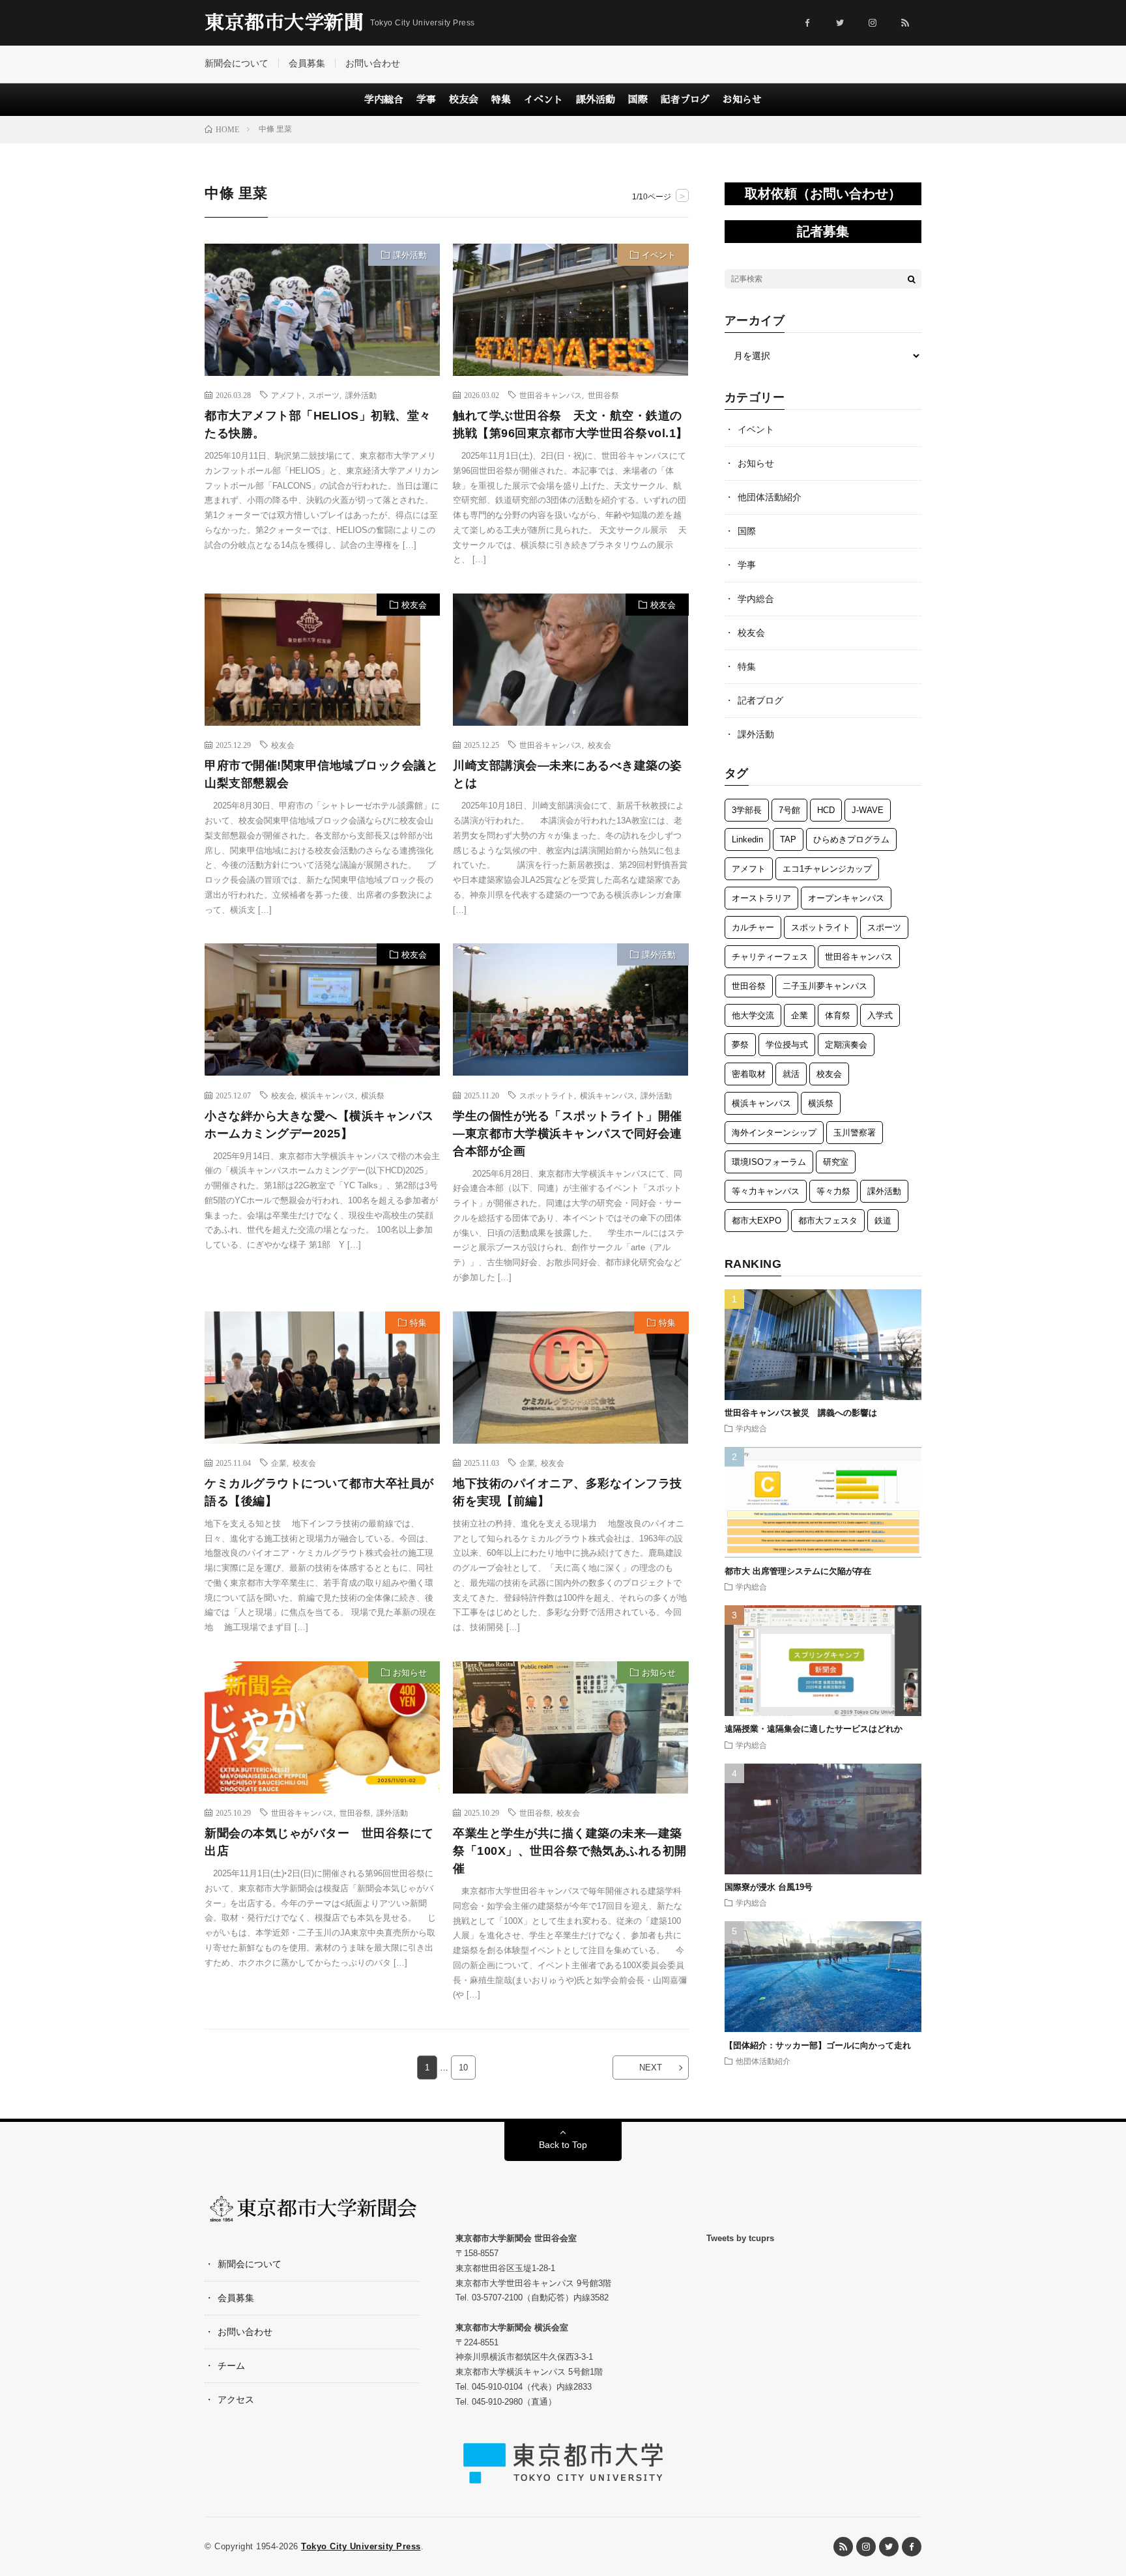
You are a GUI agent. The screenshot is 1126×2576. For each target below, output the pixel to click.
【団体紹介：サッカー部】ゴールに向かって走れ (818, 2045)
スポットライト (547, 1095)
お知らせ (742, 99)
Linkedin (747, 839)
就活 (791, 1074)
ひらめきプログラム (851, 839)
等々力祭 (833, 1191)
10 (463, 2068)
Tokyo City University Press (361, 2546)
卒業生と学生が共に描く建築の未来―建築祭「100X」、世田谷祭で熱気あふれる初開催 (570, 1851)
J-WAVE (868, 810)
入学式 (880, 1015)
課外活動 (596, 99)
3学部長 (747, 810)
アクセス (236, 2399)
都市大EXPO (757, 1221)
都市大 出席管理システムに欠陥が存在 (798, 1571)
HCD (826, 810)
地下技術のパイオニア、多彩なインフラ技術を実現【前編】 (568, 1492)
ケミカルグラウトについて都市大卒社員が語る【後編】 (319, 1492)
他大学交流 (753, 1015)
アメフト (287, 395)
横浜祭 (373, 1095)
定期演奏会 (846, 1045)
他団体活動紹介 (770, 497)
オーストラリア (761, 898)
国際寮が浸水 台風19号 (769, 1887)
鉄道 (883, 1221)
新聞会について (237, 63)
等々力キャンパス (766, 1191)
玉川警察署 (855, 1133)
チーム (231, 2366)
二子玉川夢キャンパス (825, 986)
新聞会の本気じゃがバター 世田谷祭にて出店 (319, 1842)
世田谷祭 (603, 395)
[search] (912, 279)
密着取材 (749, 1074)
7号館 (789, 810)
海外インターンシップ (774, 1133)
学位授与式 (787, 1045)
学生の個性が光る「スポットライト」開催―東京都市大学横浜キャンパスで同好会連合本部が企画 (568, 1134)
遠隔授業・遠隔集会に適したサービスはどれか (818, 1729)
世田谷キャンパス (551, 395)
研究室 (836, 1162)
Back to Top (563, 2145)
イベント (543, 99)
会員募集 (307, 63)
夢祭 (740, 1045)
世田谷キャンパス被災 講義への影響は (801, 1413)
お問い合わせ (373, 63)
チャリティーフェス (770, 957)
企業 (279, 1463)
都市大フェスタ (828, 1221)
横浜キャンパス (328, 1095)
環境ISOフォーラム (769, 1162)
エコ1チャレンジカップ (827, 869)
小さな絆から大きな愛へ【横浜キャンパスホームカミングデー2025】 (319, 1125)
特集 (501, 99)
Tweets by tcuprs (740, 2238)
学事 (426, 99)
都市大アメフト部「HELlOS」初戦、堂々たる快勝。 (318, 424)
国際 (638, 99)
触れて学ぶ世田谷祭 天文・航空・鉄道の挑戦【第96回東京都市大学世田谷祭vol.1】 (570, 424)
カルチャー (753, 927)
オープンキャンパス (846, 898)
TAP (788, 839)
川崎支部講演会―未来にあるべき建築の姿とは (568, 774)
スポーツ (324, 395)
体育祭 (838, 1015)
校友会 (464, 99)
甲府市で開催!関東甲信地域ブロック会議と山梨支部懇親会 (321, 774)
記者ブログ (685, 99)
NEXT (651, 2068)
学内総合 (384, 99)
